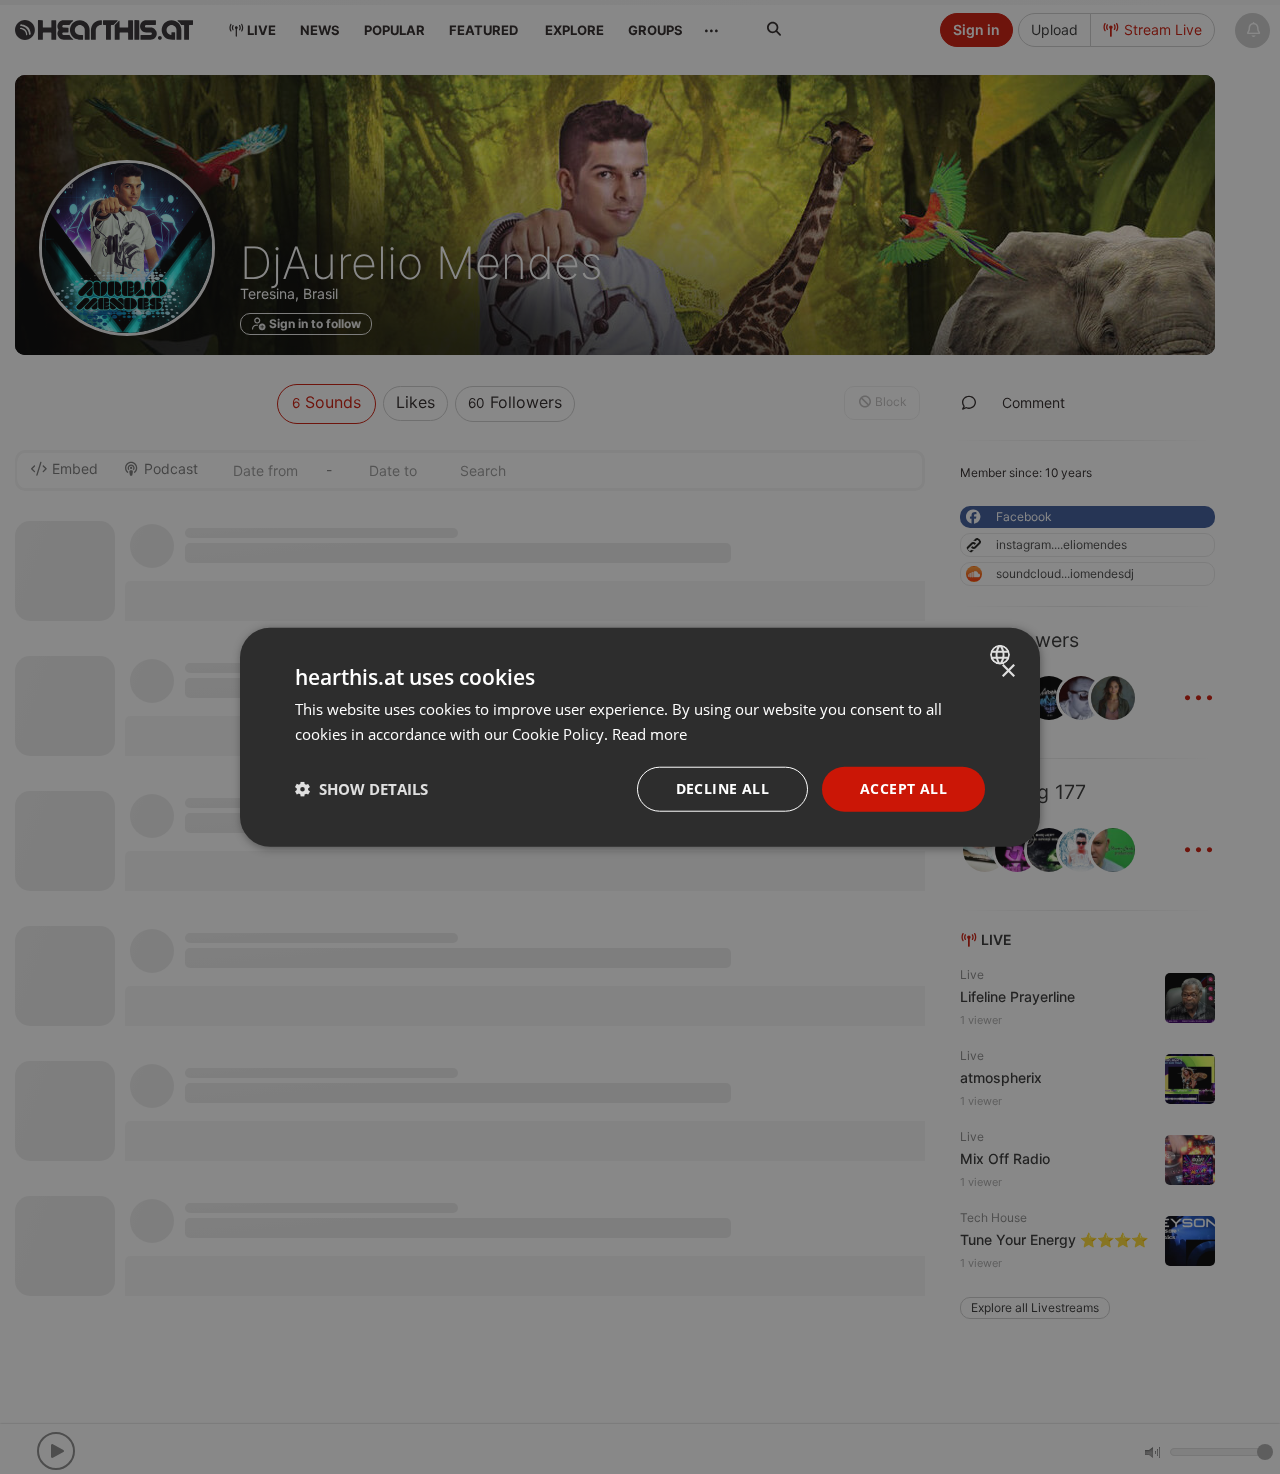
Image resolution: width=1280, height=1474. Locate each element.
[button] (361, 789)
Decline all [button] (722, 788)
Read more (649, 734)
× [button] (1007, 671)
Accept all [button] (903, 788)
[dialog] (640, 737)
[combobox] (1002, 655)
